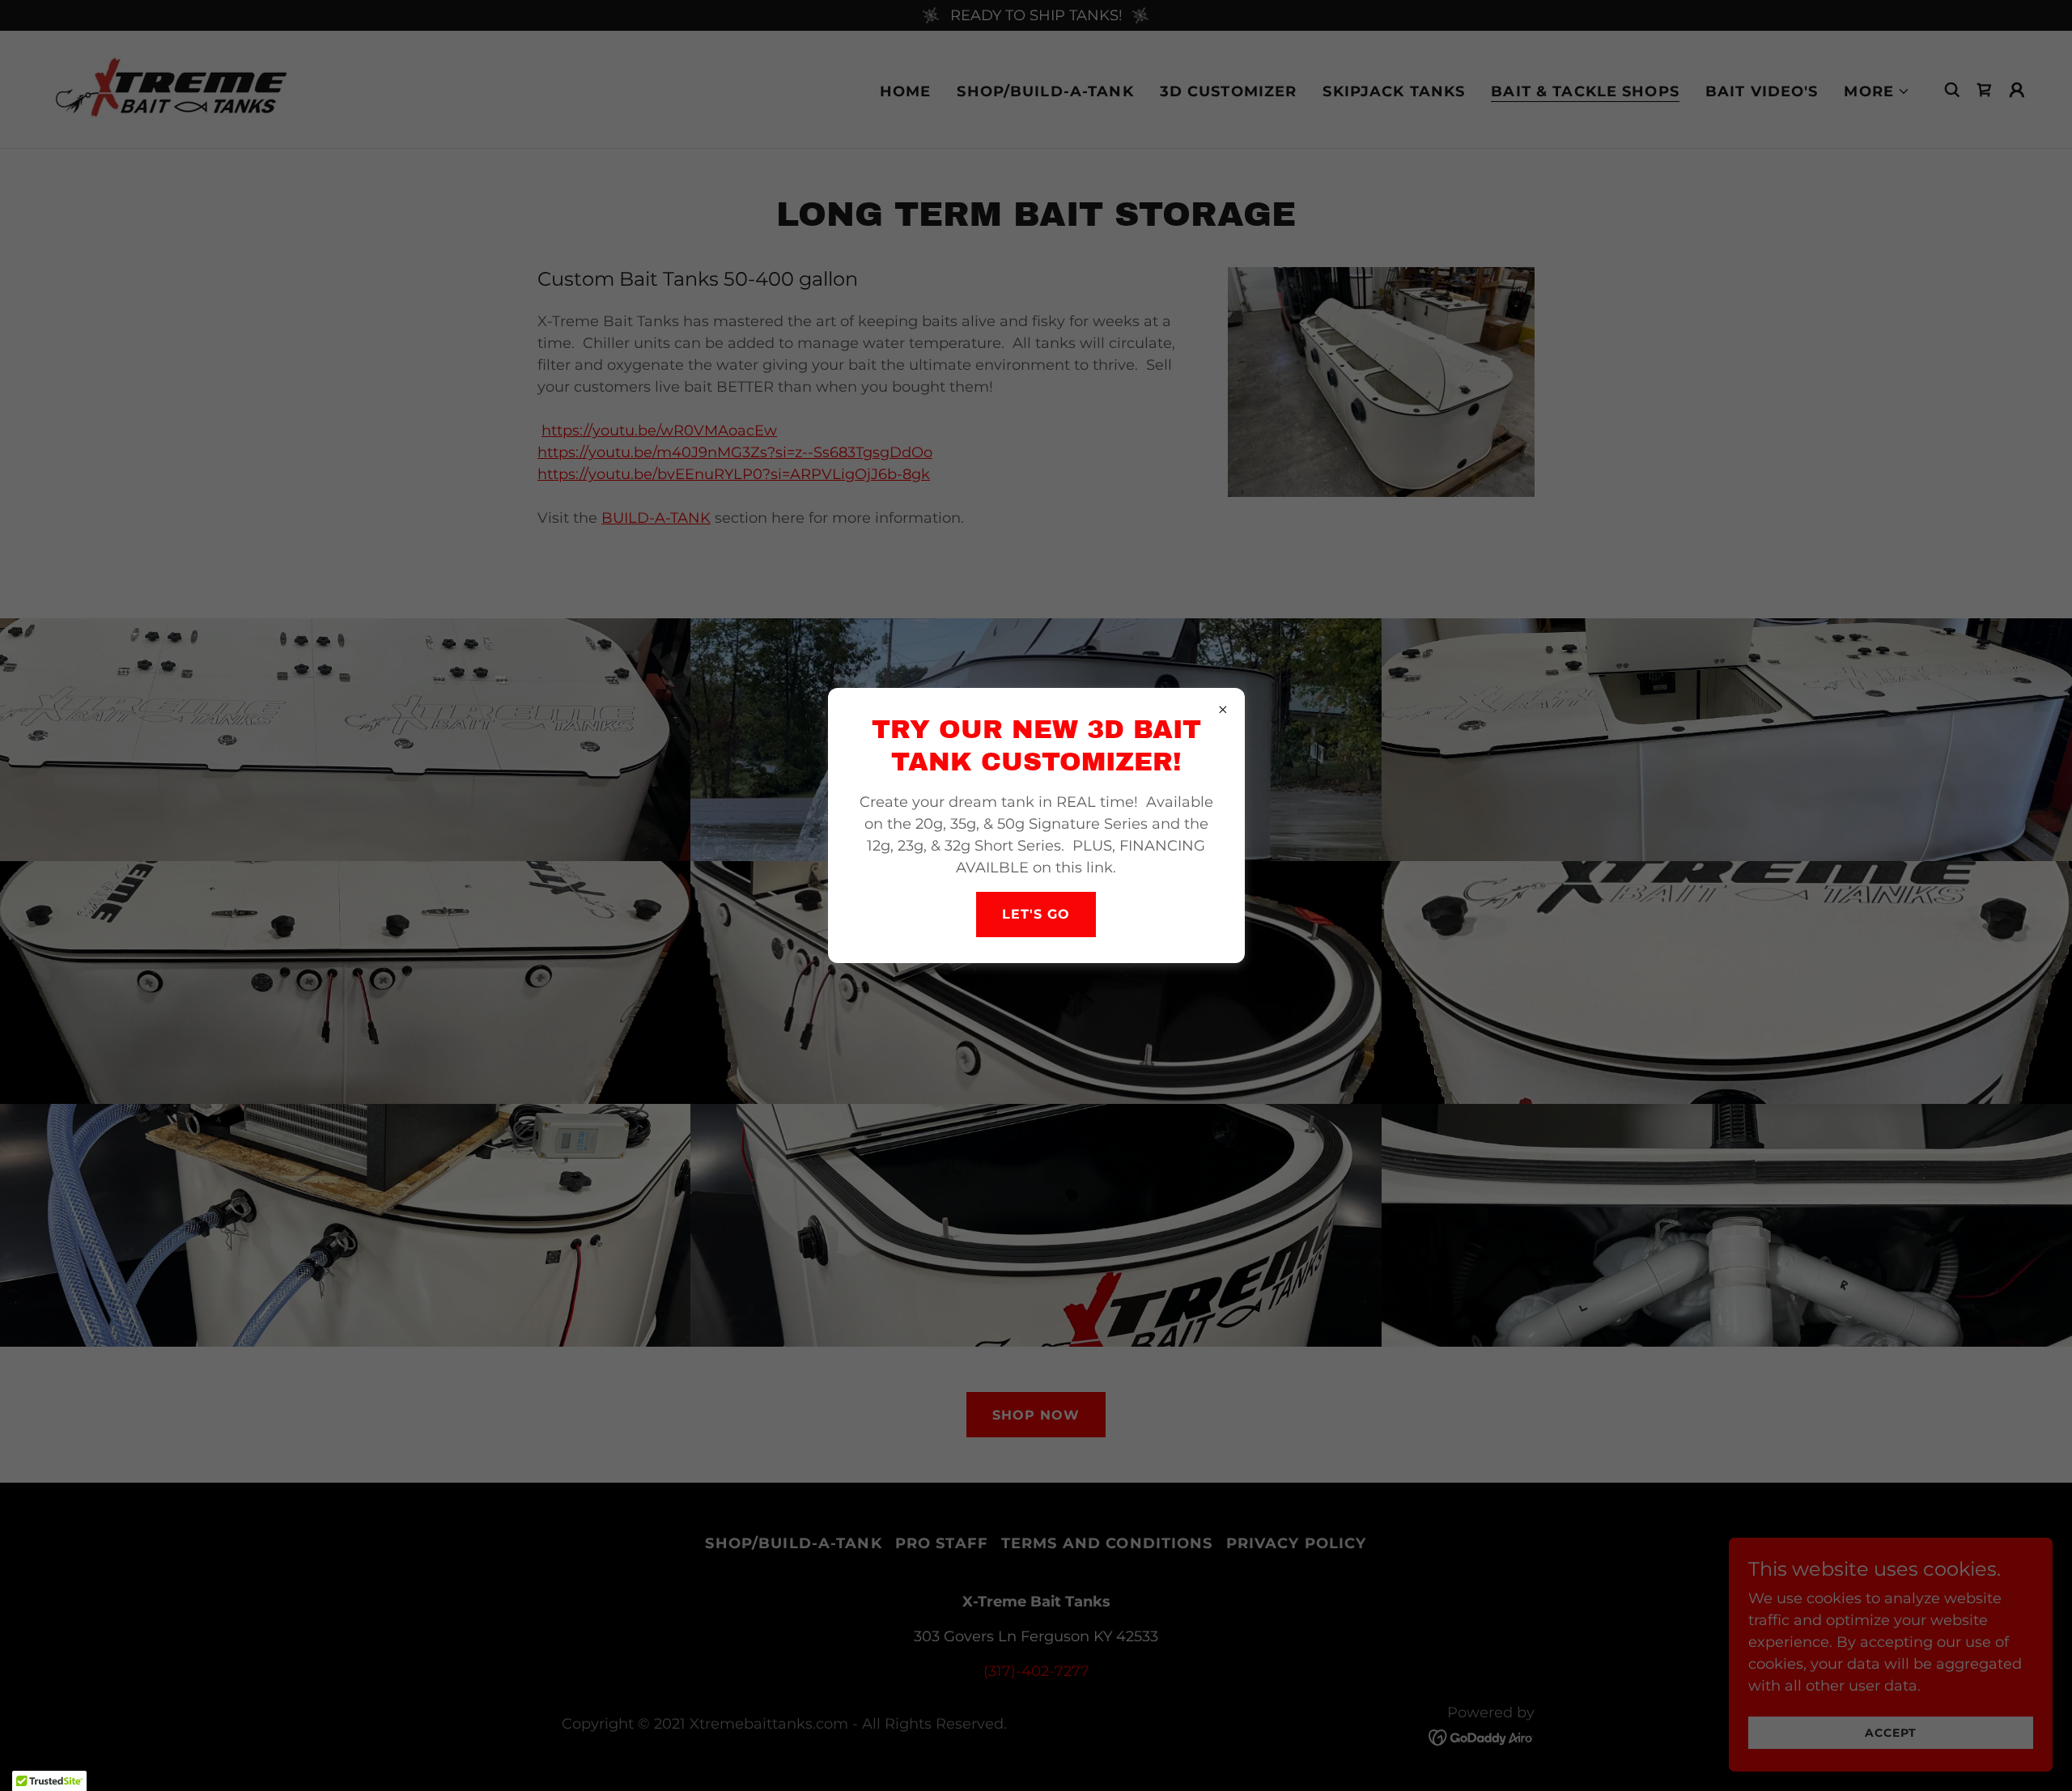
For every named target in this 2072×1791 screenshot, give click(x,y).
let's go (1036, 914)
